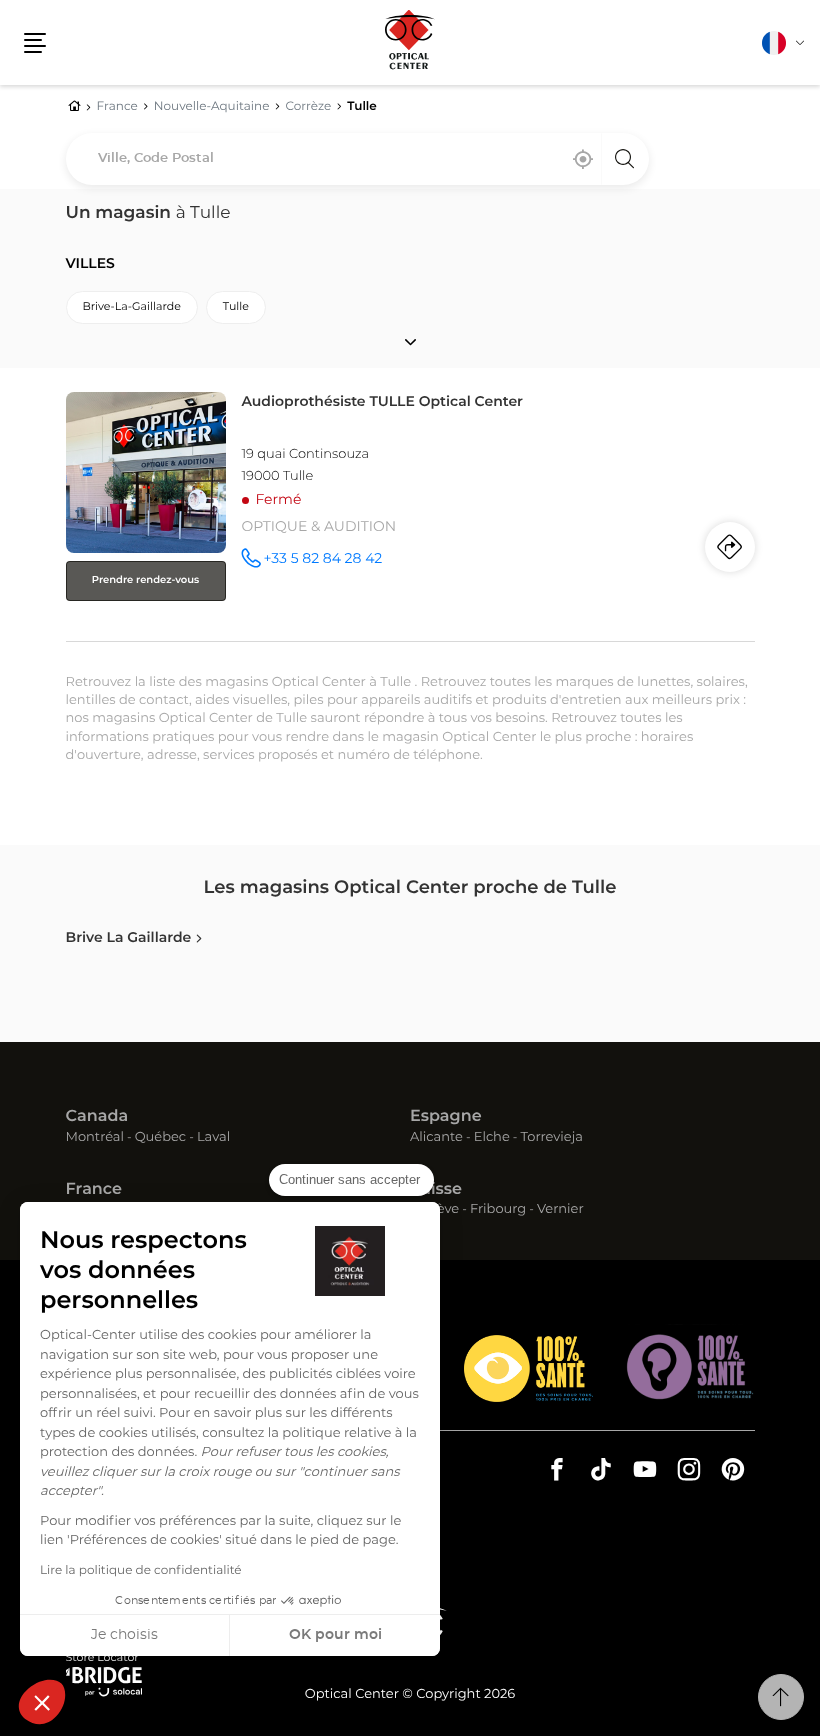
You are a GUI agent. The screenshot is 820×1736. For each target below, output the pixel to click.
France (94, 1190)
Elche (492, 1138)
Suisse (436, 1190)
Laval (213, 1138)
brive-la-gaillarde (132, 307)
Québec (160, 1138)
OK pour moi (335, 1635)
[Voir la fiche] (410, 512)
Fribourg (498, 1210)
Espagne (446, 1117)
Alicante (436, 1138)
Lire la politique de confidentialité (141, 1571)
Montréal (95, 1138)
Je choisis (124, 1635)
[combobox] (357, 159)
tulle (236, 307)
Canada (97, 1117)
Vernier (560, 1210)
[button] (42, 1702)
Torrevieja (552, 1138)
